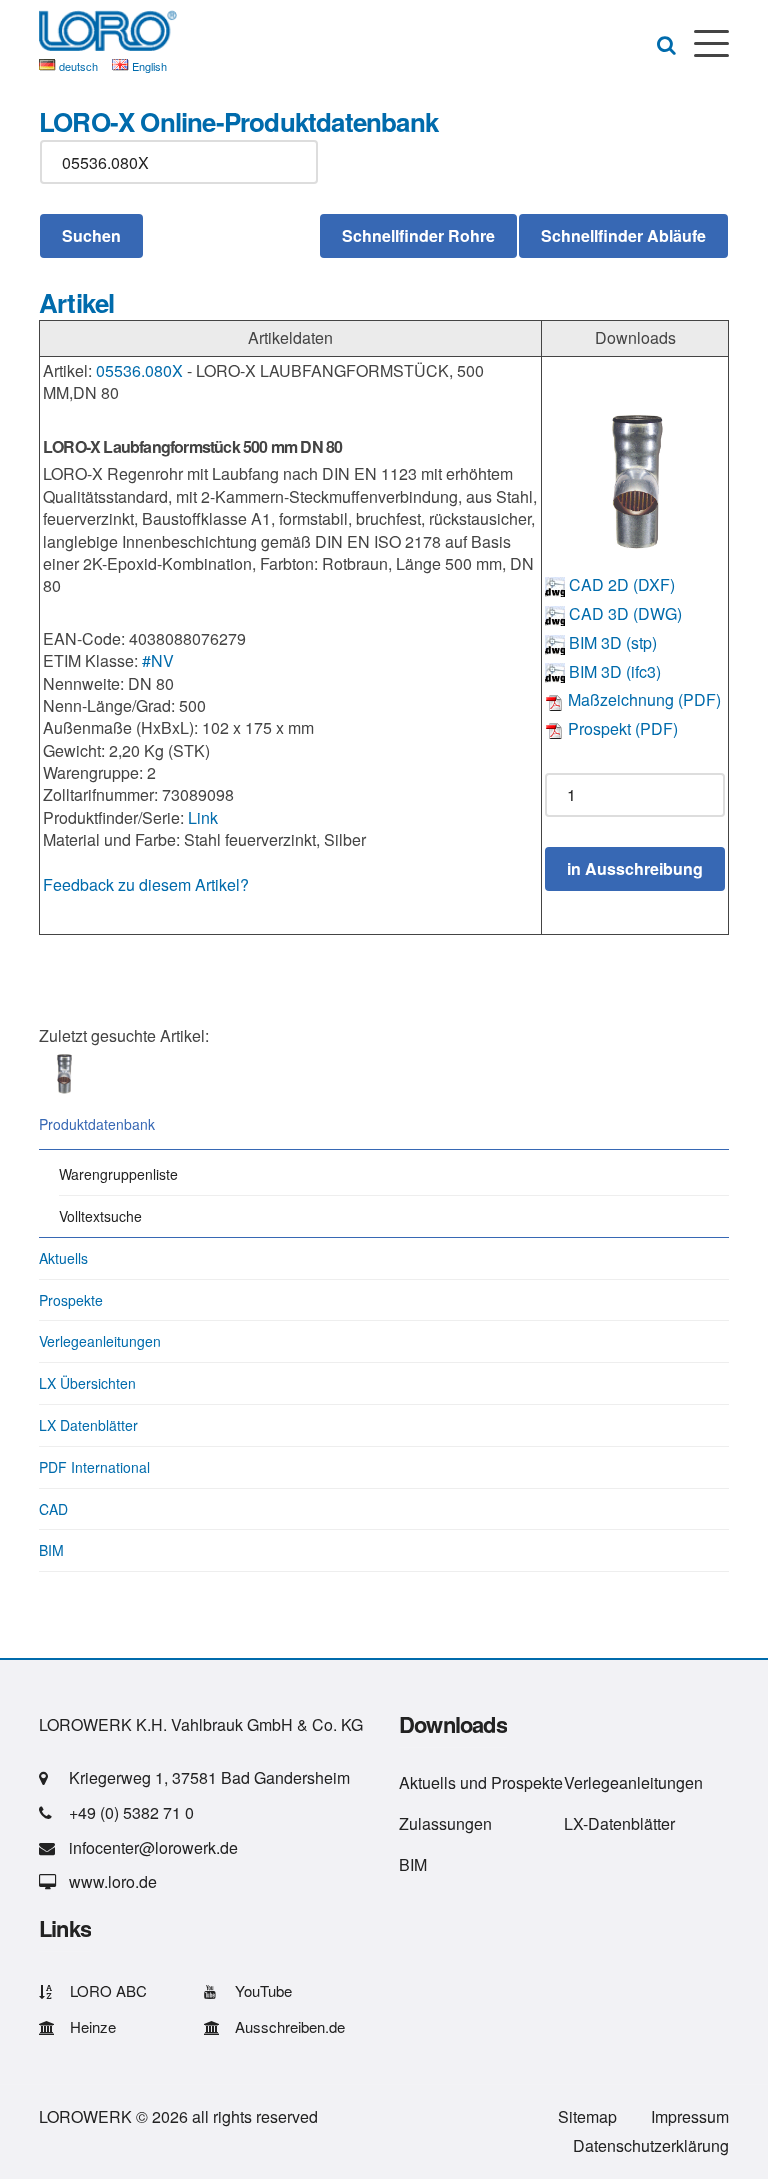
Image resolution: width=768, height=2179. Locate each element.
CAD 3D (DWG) (623, 613)
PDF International (94, 1467)
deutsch (78, 66)
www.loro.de (113, 1881)
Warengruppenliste (118, 1174)
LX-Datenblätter (619, 1823)
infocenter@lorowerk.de (153, 1847)
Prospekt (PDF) (621, 728)
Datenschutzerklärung (651, 2145)
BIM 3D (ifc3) (613, 671)
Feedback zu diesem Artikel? (146, 884)
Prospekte (71, 1300)
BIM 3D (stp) (611, 642)
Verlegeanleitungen (100, 1341)
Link (203, 817)
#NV (158, 660)
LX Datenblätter (88, 1425)
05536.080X (139, 370)
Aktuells (63, 1258)
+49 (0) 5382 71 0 (131, 1812)
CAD (53, 1509)
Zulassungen (445, 1823)
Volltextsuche (100, 1216)
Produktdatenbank (97, 1124)
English (149, 66)
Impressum (690, 2116)
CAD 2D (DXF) (620, 584)
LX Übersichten (87, 1383)
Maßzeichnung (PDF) (642, 699)
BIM (51, 1550)
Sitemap (587, 2116)
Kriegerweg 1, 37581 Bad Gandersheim (209, 1777)
